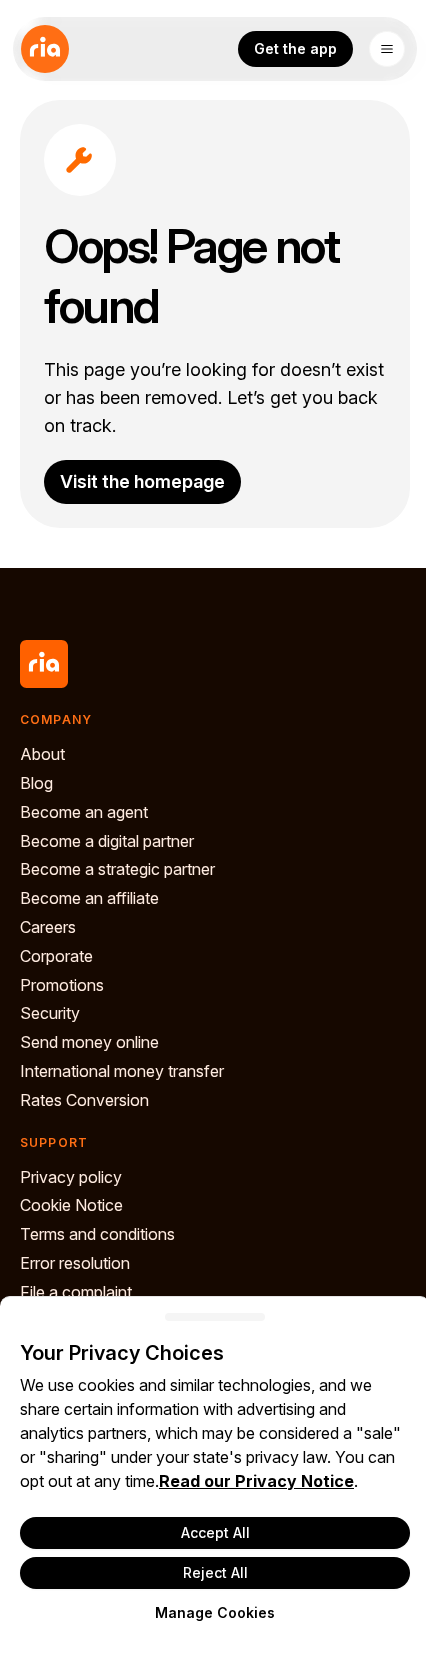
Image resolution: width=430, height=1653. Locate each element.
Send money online (89, 1042)
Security (50, 1013)
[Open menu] (387, 49)
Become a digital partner (107, 841)
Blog (36, 783)
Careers (48, 927)
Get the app (295, 48)
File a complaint (76, 1292)
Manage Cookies (215, 1612)
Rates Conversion (84, 1100)
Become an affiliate (89, 898)
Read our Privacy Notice (256, 1481)
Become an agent (84, 812)
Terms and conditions (97, 1234)
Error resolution (75, 1263)
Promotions (62, 985)
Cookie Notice (71, 1205)
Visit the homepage (142, 481)
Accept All (215, 1532)
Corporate (56, 956)
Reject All (215, 1572)
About (42, 754)
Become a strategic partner (117, 869)
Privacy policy (71, 1177)
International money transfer (122, 1071)
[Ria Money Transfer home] (45, 49)
